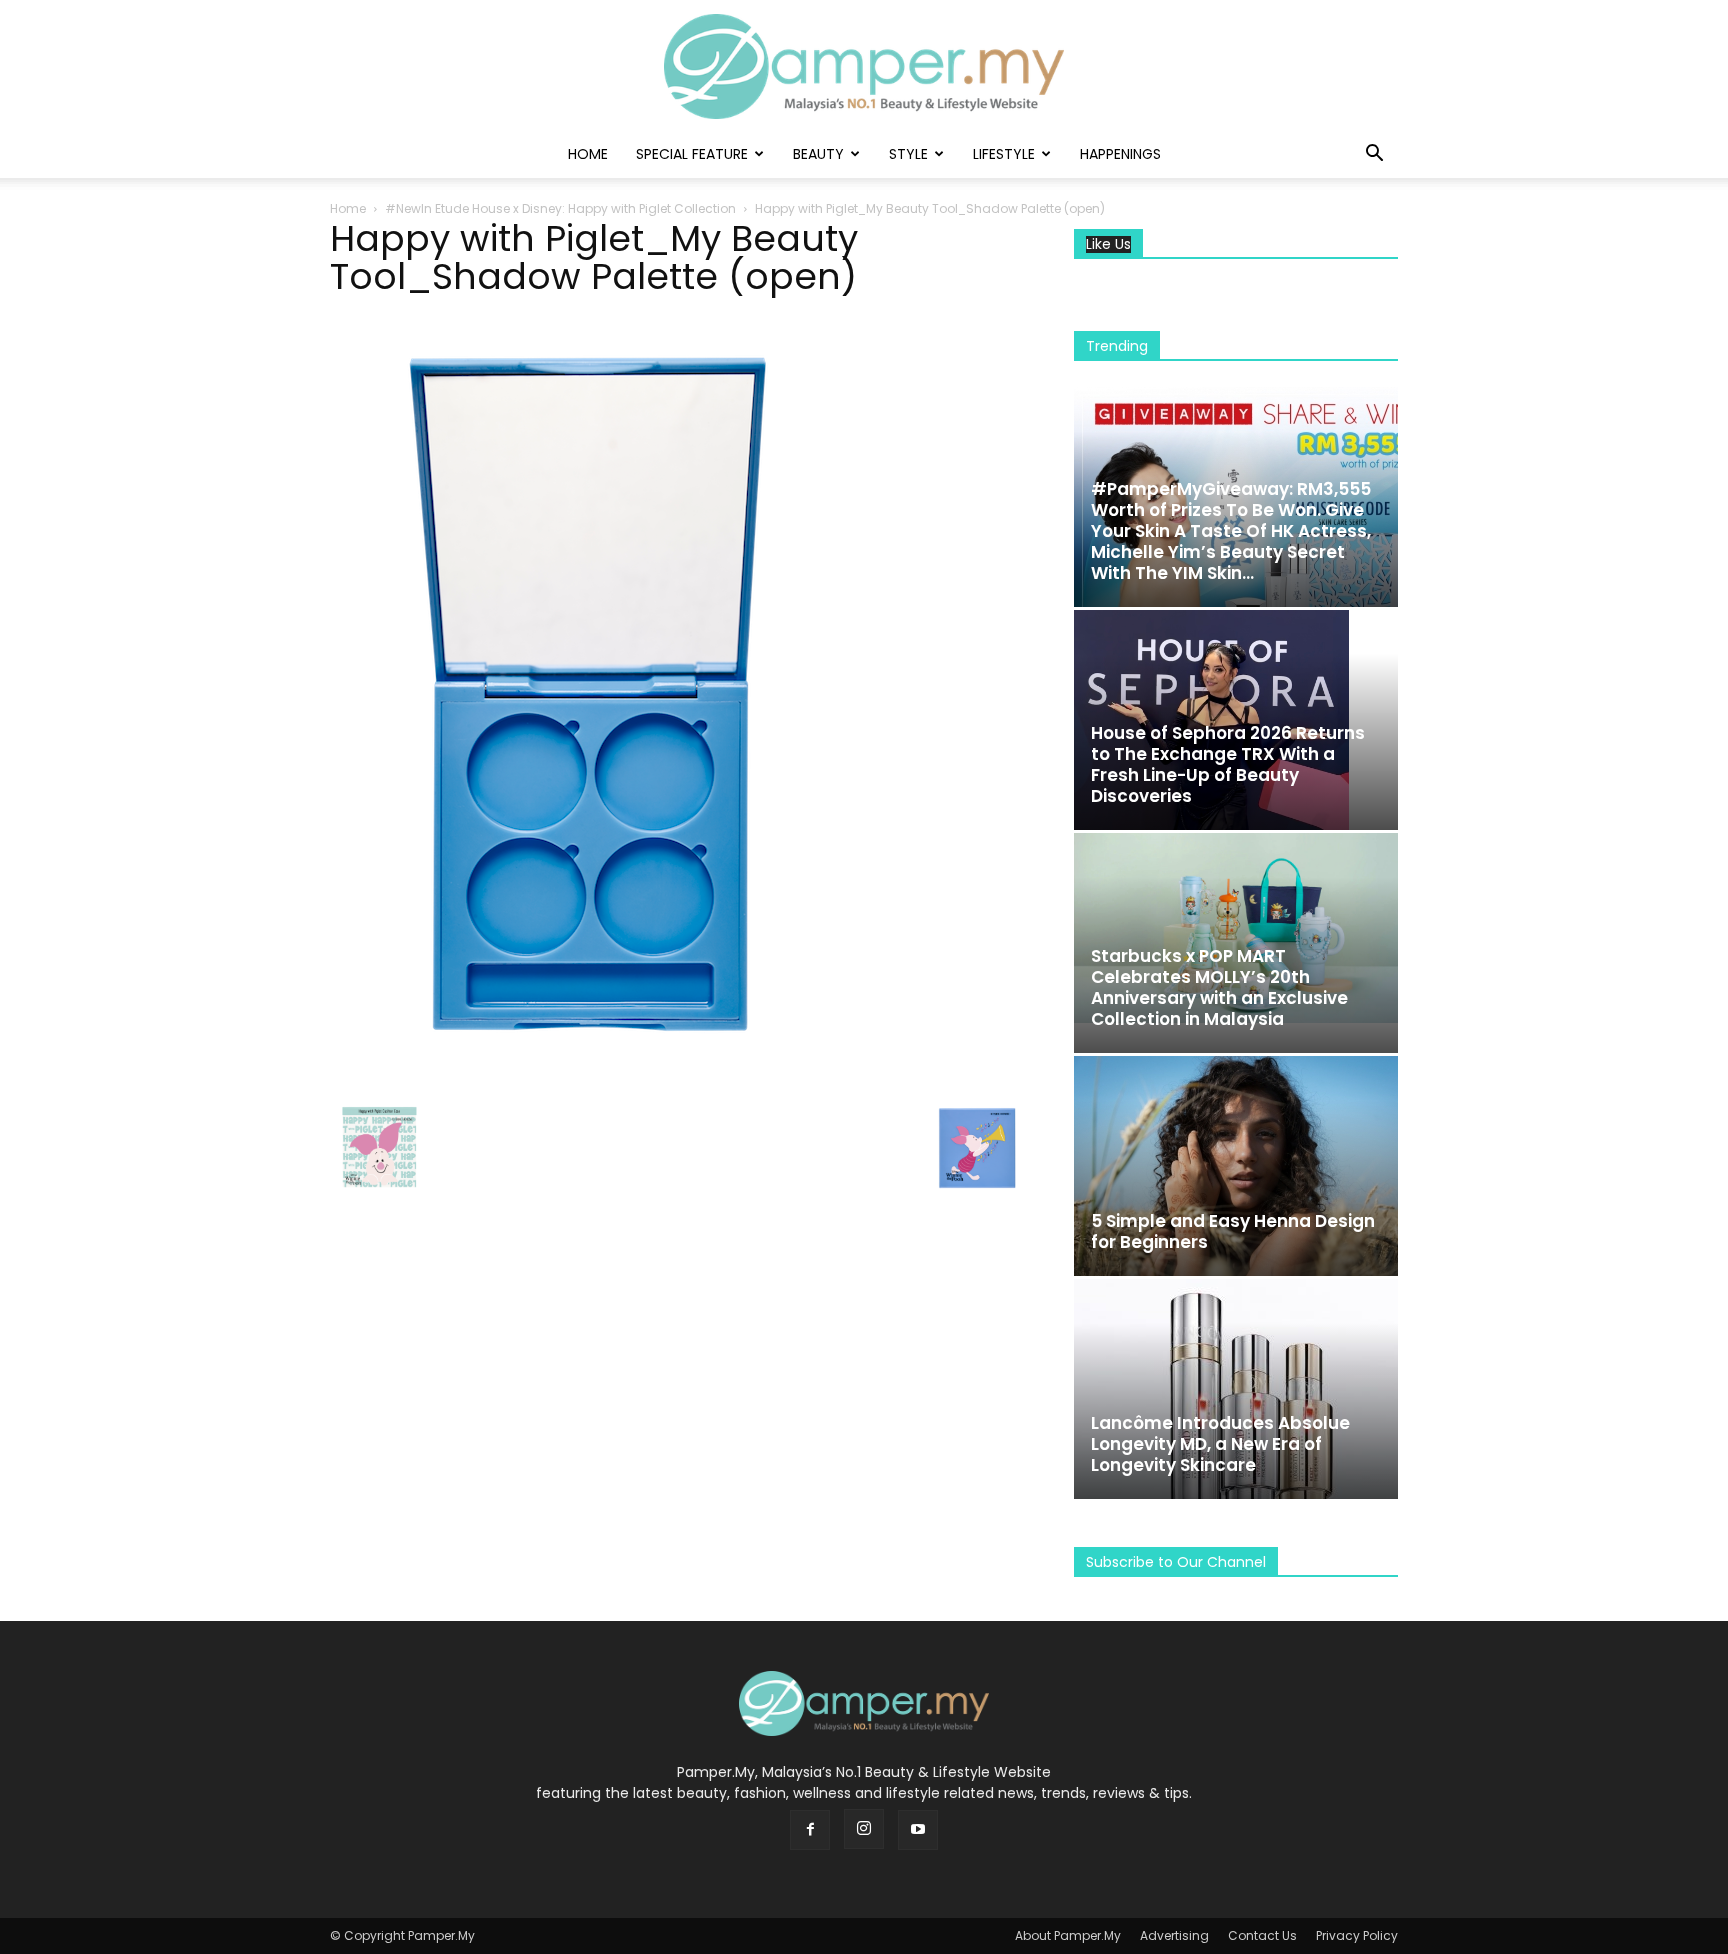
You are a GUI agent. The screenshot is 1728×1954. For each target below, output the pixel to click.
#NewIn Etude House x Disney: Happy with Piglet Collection (560, 208)
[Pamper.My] (864, 66)
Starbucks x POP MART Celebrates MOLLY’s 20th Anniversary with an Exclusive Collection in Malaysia (1219, 987)
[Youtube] (918, 1830)
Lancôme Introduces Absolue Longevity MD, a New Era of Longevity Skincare (1220, 1444)
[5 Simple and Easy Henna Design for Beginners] (1236, 1166)
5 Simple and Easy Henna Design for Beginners (1233, 1231)
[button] (1374, 155)
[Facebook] (810, 1830)
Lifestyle (1004, 154)
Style (908, 154)
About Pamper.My (1068, 1935)
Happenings (1120, 154)
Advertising (1174, 1935)
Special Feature (692, 154)
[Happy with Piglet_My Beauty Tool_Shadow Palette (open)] (580, 1078)
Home (588, 154)
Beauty (818, 154)
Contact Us (1262, 1935)
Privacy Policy (1357, 1935)
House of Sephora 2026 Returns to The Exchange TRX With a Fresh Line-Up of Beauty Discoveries (1228, 764)
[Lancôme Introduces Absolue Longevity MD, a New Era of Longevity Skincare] (1236, 1389)
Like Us (1108, 244)
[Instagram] (864, 1829)
